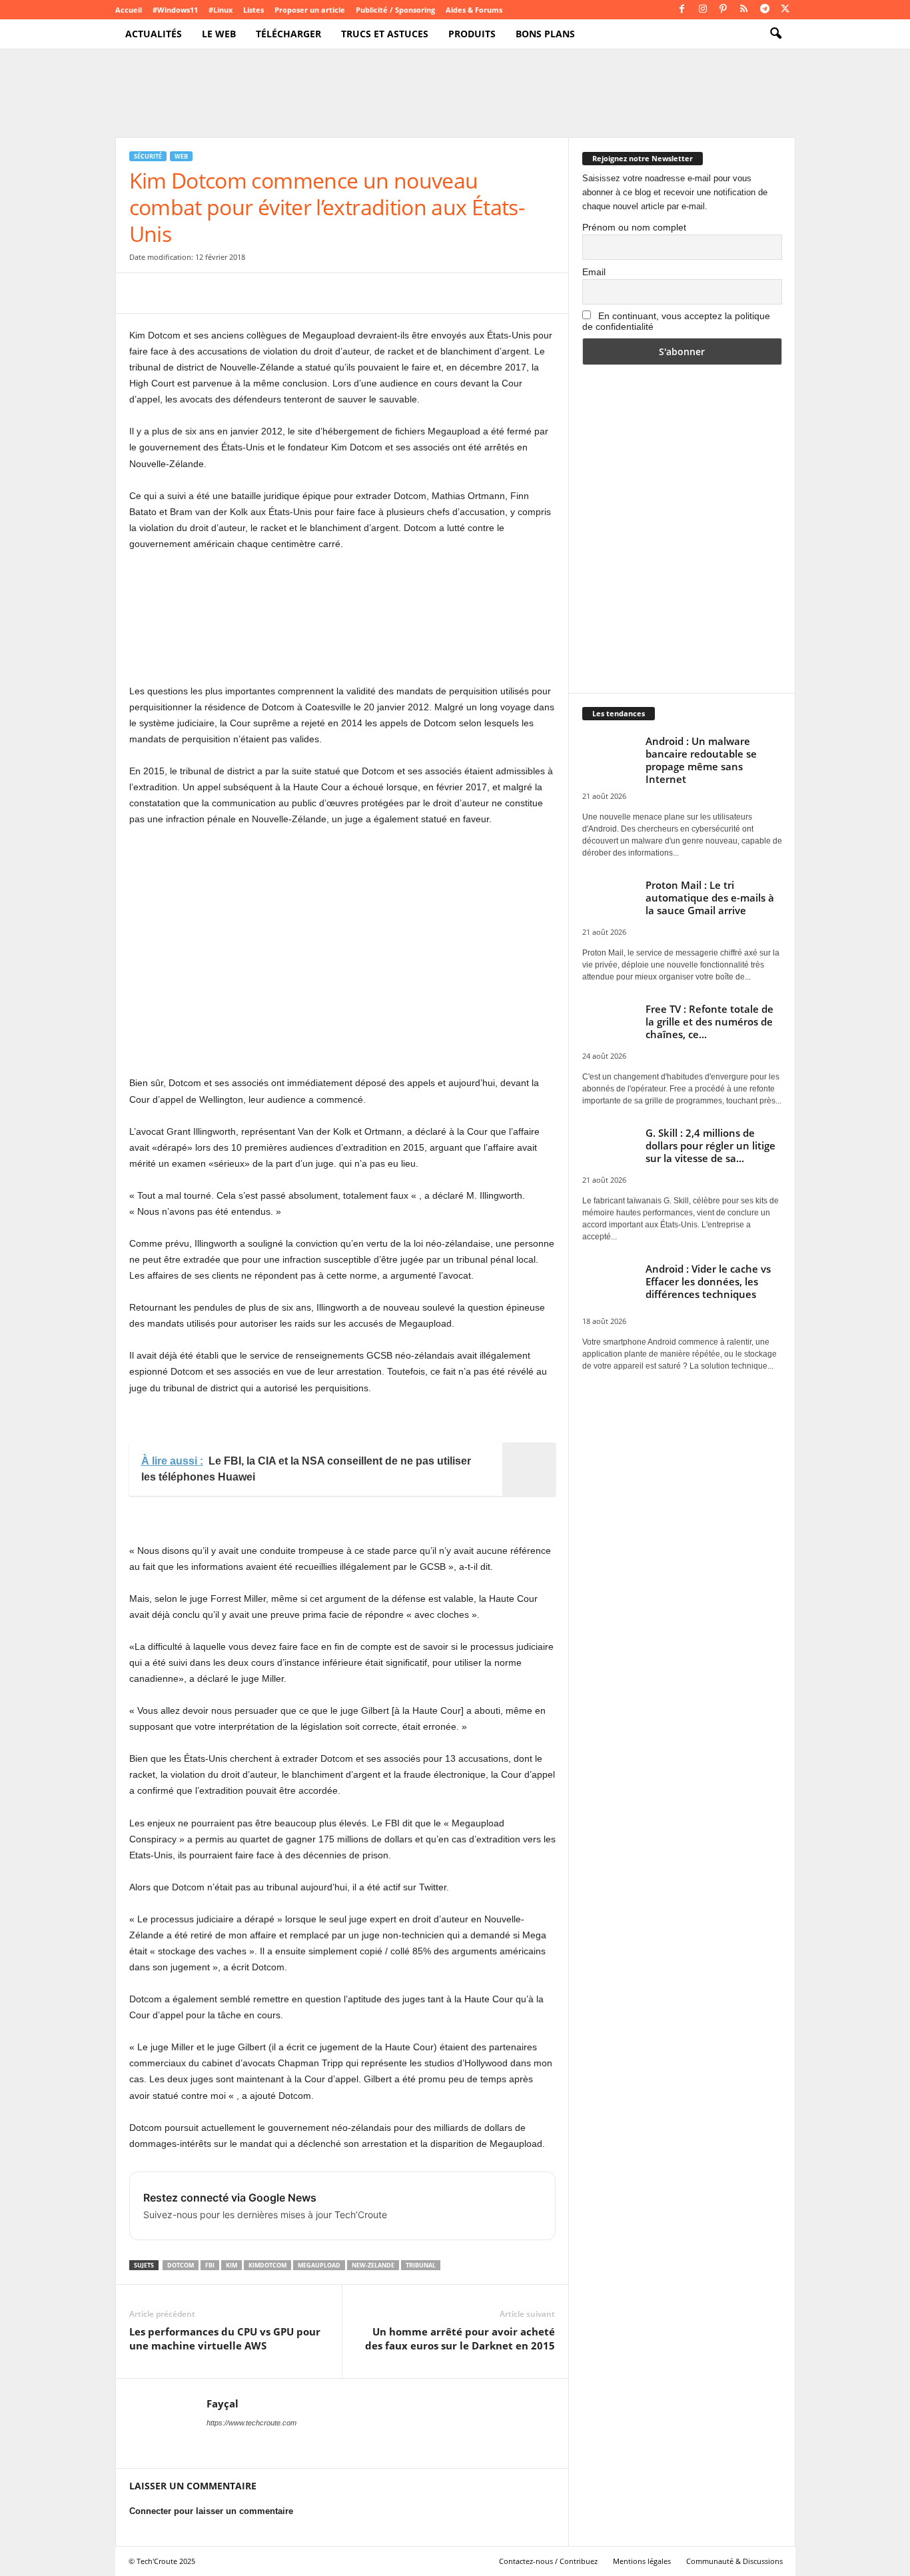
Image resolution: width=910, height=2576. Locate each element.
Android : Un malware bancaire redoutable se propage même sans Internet (701, 760)
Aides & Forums (474, 10)
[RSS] (744, 10)
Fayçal (223, 2403)
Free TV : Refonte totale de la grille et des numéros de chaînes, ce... (709, 1021)
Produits (472, 34)
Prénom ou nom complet (634, 227)
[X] (785, 10)
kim (231, 2265)
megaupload (319, 2265)
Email (594, 272)
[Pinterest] (723, 10)
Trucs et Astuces (385, 34)
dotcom (181, 2265)
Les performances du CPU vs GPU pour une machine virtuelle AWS (225, 2338)
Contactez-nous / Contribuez (548, 2561)
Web (181, 156)
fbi (210, 2265)
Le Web (219, 34)
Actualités (154, 34)
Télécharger (288, 34)
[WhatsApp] (234, 293)
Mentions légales (642, 2561)
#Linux (221, 10)
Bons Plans (545, 34)
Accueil (129, 10)
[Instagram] (703, 10)
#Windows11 (175, 10)
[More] (358, 293)
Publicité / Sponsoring (395, 10)
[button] (775, 34)
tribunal (421, 2265)
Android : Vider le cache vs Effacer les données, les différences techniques (708, 1281)
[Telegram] (765, 10)
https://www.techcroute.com (251, 2423)
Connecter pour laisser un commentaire (211, 2511)
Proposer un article (310, 10)
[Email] (265, 293)
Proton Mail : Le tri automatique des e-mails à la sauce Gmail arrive (710, 898)
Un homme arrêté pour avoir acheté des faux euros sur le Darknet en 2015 (460, 2338)
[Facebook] (682, 10)
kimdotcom (267, 2265)
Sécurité (148, 156)
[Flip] (326, 293)
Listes (253, 10)
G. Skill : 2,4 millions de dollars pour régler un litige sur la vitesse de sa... (710, 1145)
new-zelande (373, 2265)
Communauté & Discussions (734, 2561)
